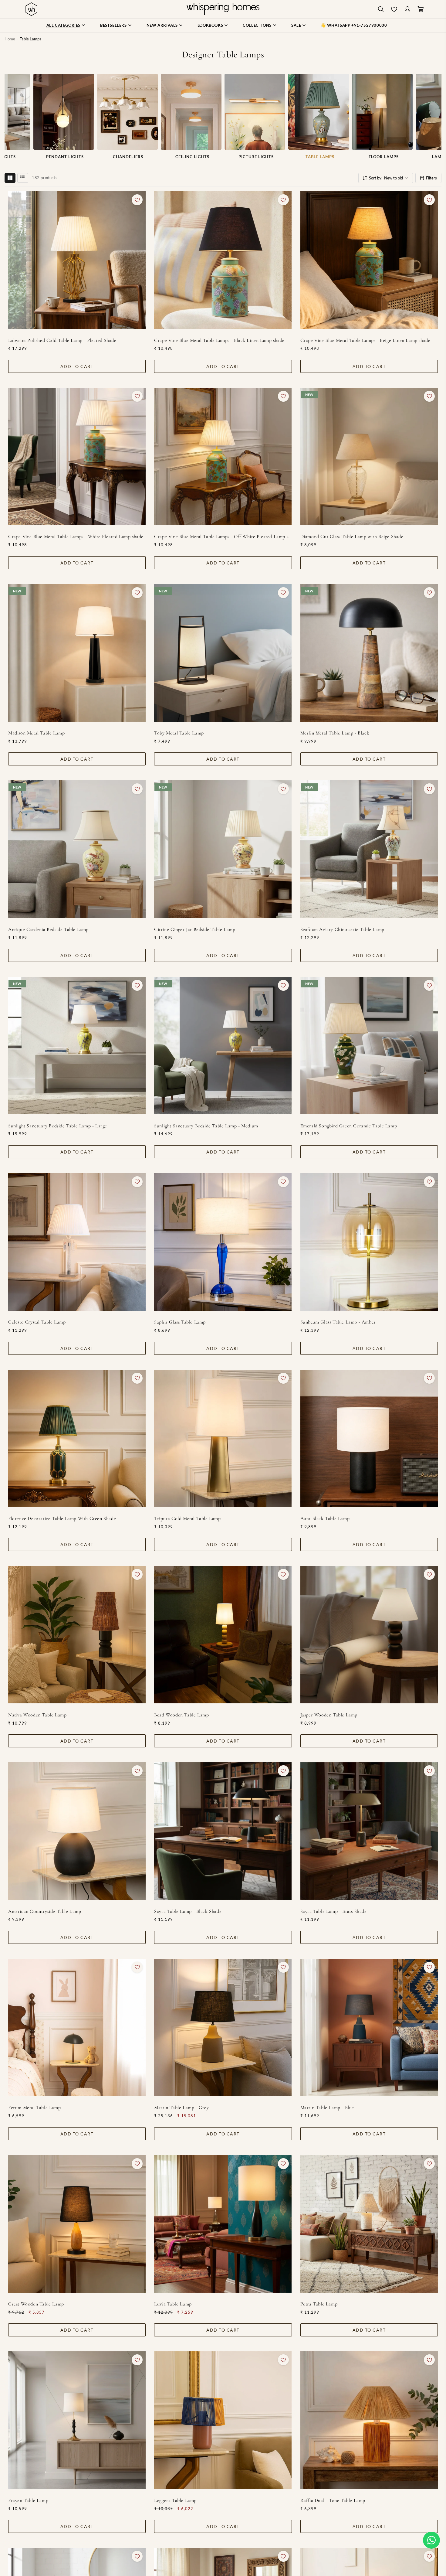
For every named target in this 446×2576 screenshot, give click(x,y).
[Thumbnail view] (23, 178)
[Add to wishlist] (137, 200)
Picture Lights (255, 157)
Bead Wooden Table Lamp (181, 1715)
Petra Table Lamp (319, 2304)
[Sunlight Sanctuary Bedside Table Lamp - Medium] (223, 1046)
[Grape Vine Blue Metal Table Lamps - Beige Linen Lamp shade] (369, 260)
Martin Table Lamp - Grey (181, 2107)
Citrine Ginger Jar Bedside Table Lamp (195, 929)
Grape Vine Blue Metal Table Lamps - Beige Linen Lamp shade (365, 340)
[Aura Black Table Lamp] (369, 1438)
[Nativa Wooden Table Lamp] (77, 1635)
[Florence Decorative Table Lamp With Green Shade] (77, 1438)
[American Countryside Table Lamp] (77, 1831)
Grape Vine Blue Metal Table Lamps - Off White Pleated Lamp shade (223, 537)
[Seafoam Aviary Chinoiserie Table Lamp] (369, 849)
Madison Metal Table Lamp (36, 733)
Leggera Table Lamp (175, 2500)
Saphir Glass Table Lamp (180, 1322)
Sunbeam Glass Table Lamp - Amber (338, 1322)
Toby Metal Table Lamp (179, 733)
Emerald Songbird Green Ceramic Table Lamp (349, 1126)
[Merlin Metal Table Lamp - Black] (369, 653)
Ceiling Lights (191, 157)
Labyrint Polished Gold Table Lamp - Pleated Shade (62, 340)
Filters (431, 178)
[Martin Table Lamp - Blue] (369, 2027)
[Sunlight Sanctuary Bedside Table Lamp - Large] (77, 1046)
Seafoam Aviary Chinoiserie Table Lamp (342, 929)
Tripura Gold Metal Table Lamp (187, 1518)
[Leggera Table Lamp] (223, 2420)
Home (10, 39)
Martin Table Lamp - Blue (327, 2107)
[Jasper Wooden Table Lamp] (369, 1635)
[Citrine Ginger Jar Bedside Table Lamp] (223, 849)
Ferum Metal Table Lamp (34, 2107)
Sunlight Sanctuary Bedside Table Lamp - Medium (206, 1126)
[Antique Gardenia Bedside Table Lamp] (77, 849)
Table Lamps (319, 157)
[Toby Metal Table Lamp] (223, 653)
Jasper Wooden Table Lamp (329, 1715)
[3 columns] (10, 178)
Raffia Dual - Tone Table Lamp (333, 2500)
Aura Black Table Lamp (325, 1518)
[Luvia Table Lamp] (223, 2224)
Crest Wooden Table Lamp (36, 2304)
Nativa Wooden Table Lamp (37, 1715)
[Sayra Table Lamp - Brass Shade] (369, 1831)
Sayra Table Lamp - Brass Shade (334, 1911)
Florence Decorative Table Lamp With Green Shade (62, 1518)
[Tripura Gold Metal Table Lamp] (223, 1438)
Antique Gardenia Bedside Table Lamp (48, 929)
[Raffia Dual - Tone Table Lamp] (369, 2420)
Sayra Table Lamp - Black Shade (188, 1911)
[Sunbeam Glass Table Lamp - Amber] (369, 1242)
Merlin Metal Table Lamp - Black (335, 733)
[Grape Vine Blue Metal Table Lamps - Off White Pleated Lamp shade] (223, 457)
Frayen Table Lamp (28, 2500)
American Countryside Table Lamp (45, 1911)
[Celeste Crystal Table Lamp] (77, 1242)
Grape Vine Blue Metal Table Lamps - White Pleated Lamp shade (76, 537)
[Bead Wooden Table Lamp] (223, 1635)
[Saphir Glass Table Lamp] (223, 1242)
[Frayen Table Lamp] (77, 2420)
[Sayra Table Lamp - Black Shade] (223, 1831)
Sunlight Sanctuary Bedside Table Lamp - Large (58, 1126)
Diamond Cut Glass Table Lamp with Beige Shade (352, 537)
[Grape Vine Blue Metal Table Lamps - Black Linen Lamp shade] (223, 260)
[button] (431, 2540)
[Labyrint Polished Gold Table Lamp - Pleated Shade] (77, 260)
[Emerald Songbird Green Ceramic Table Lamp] (369, 1046)
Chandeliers (127, 157)
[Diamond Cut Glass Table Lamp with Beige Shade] (369, 457)
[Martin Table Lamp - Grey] (223, 2027)
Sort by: (386, 178)
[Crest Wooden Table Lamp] (77, 2224)
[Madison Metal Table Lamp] (77, 653)
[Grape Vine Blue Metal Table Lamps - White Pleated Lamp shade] (77, 457)
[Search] (381, 9)
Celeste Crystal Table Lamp (37, 1322)
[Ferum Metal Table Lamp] (77, 2027)
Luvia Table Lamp (173, 2304)
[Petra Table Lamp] (369, 2224)
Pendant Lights (64, 157)
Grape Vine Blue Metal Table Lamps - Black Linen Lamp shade (219, 340)
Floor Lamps (382, 157)
